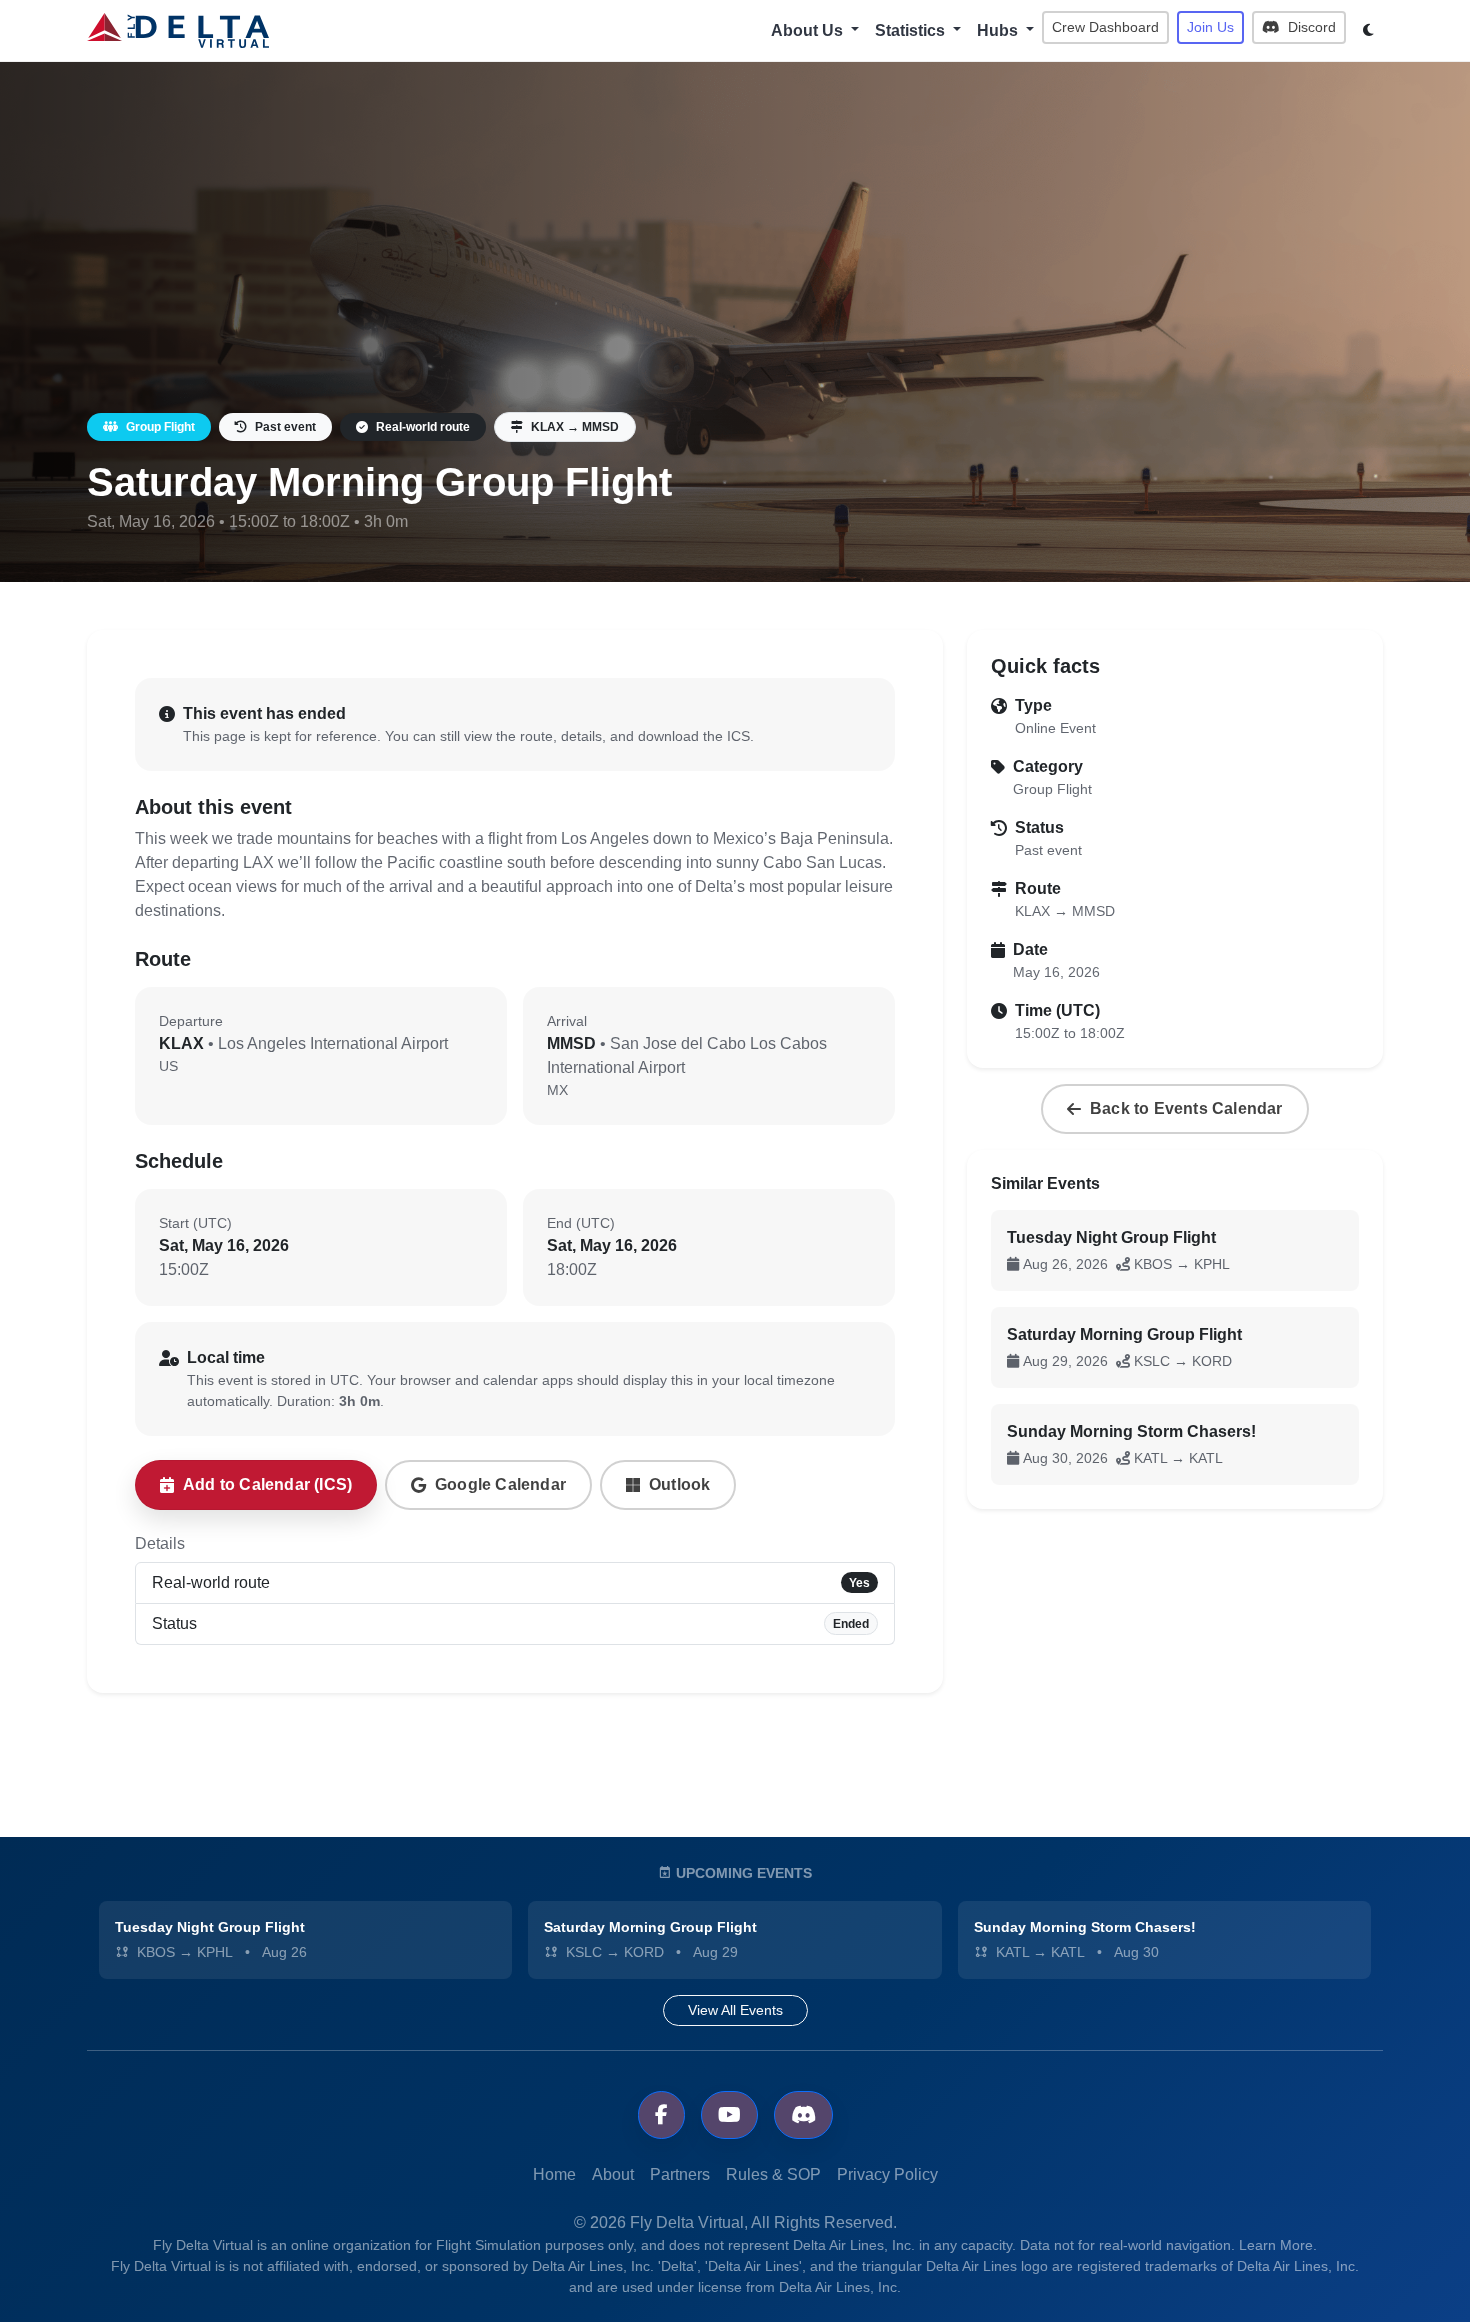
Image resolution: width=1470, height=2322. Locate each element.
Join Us (1210, 27)
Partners (680, 2174)
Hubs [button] (999, 30)
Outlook (679, 1484)
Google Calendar (500, 1484)
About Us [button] (809, 30)
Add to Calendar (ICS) (267, 1484)
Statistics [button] (912, 30)
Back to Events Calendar (1186, 1108)
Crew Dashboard (1105, 27)
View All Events (735, 2010)
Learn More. (1278, 2245)
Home (554, 2174)
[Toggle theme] (1368, 30)
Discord (1310, 27)
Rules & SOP (773, 2174)
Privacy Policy (887, 2174)
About (613, 2174)
